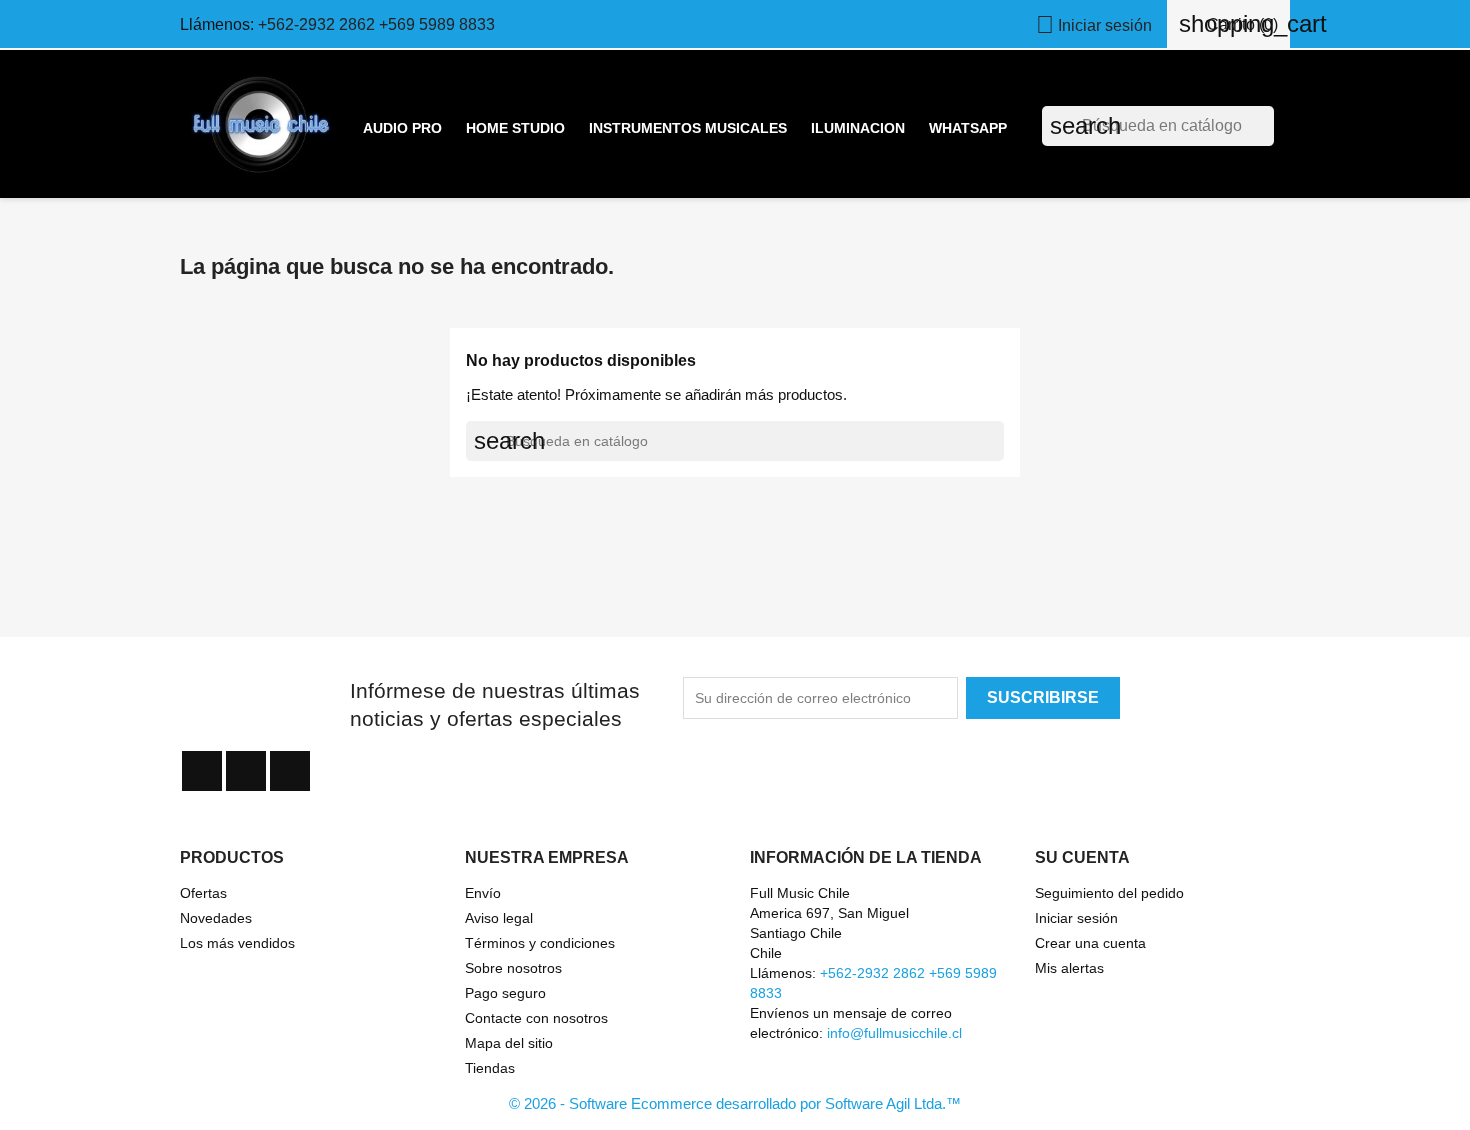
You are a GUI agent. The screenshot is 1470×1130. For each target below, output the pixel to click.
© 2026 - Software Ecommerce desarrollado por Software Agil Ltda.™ (735, 1103)
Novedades (216, 918)
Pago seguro (505, 993)
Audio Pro (402, 128)
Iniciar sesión (1076, 918)
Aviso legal (499, 918)
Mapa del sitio (509, 1043)
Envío (483, 893)
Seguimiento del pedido (1109, 893)
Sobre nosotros (513, 968)
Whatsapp (968, 128)
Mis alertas (1069, 968)
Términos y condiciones (540, 943)
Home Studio (515, 128)
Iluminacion (858, 128)
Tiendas (490, 1068)
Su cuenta (1082, 857)
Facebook (202, 771)
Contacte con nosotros (536, 1018)
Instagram (290, 771)
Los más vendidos (237, 943)
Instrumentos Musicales (688, 128)
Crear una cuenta (1090, 943)
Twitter (246, 771)
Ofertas (203, 893)
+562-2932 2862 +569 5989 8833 (376, 24)
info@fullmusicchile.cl (894, 1033)
